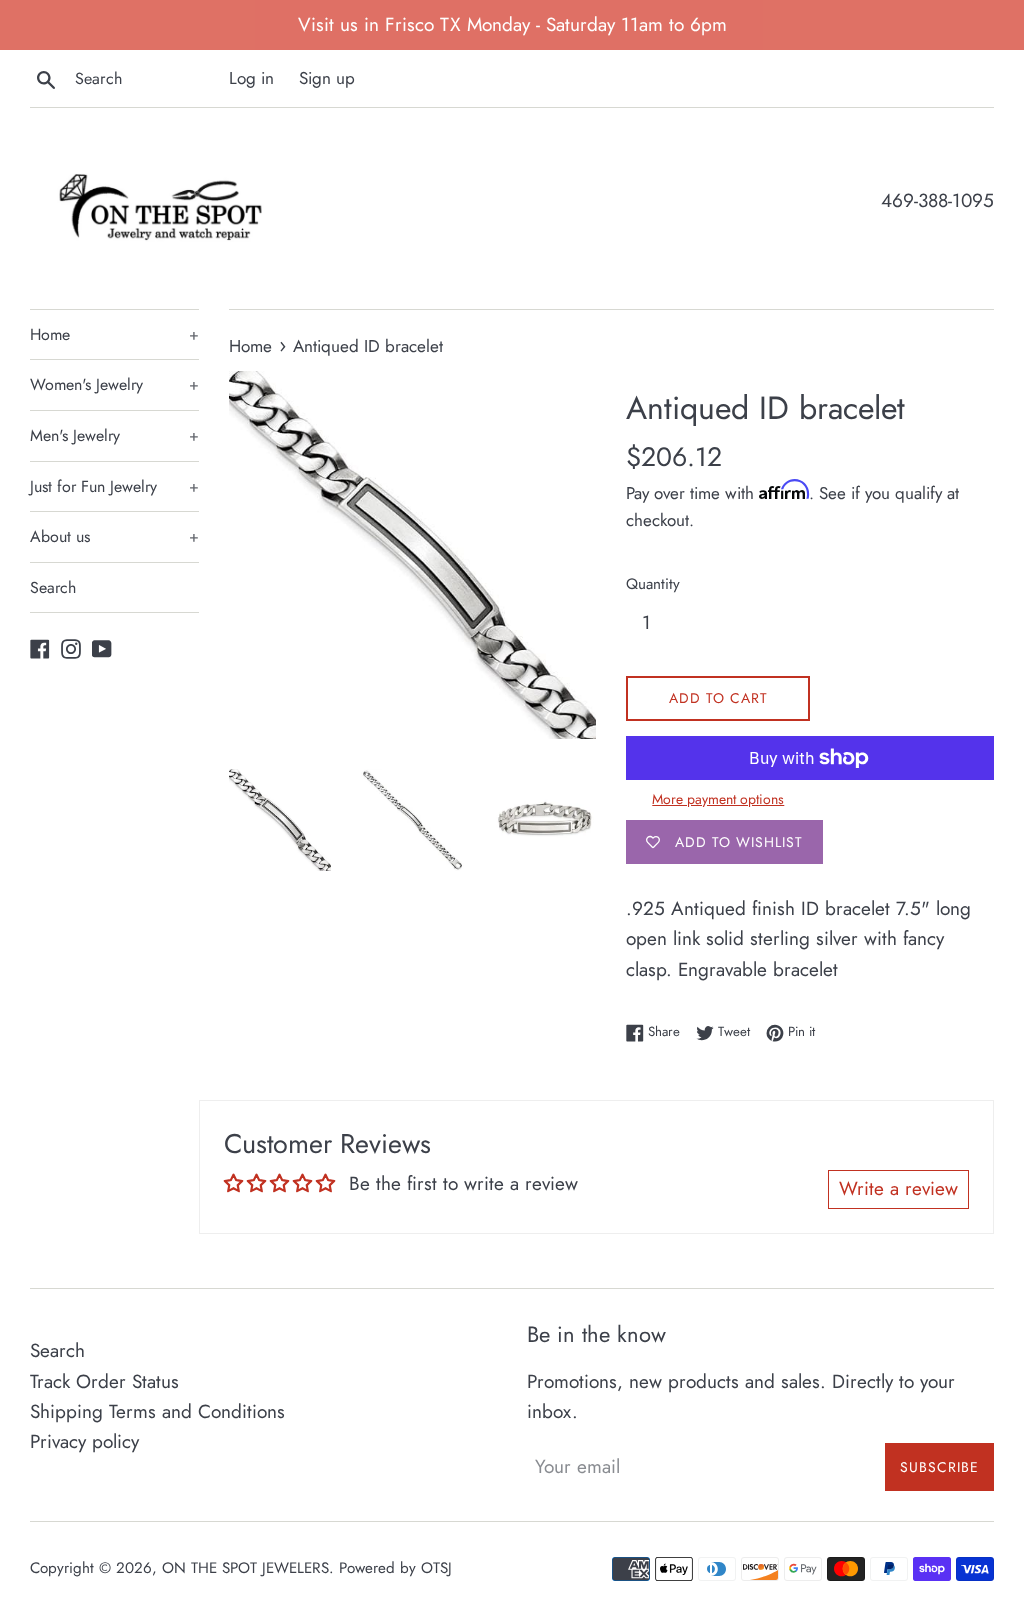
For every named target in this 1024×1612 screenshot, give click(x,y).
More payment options (718, 799)
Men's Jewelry (114, 435)
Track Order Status (104, 1381)
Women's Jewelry (114, 384)
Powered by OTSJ (395, 1568)
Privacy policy (84, 1441)
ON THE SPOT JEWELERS (245, 1568)
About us (114, 536)
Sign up (327, 78)
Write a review (898, 1188)
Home (114, 334)
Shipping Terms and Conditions (157, 1411)
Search (53, 587)
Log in (251, 78)
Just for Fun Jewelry (114, 486)
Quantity (653, 584)
